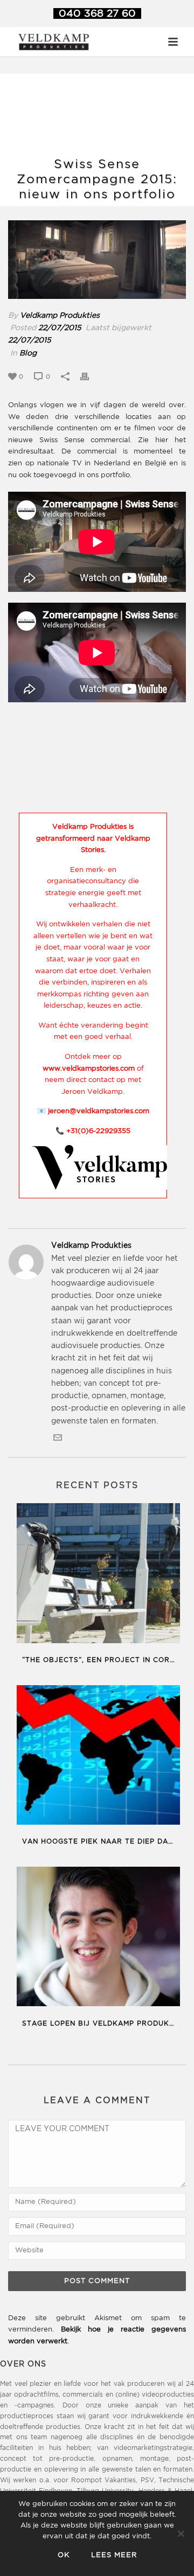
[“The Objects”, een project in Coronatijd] (98, 1575)
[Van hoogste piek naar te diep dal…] (98, 1757)
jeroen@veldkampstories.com (99, 1111)
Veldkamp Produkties (60, 316)
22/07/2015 (60, 328)
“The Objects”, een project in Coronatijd (101, 1660)
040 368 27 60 (97, 14)
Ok (64, 2555)
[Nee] (181, 2533)
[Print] (90, 377)
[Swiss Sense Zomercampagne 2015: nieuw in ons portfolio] (97, 260)
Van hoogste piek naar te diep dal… (100, 1842)
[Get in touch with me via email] (58, 1440)
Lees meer (114, 2555)
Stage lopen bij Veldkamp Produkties (101, 2024)
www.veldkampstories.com (89, 1069)
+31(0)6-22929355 (98, 1131)
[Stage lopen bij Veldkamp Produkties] (98, 1939)
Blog (28, 353)
